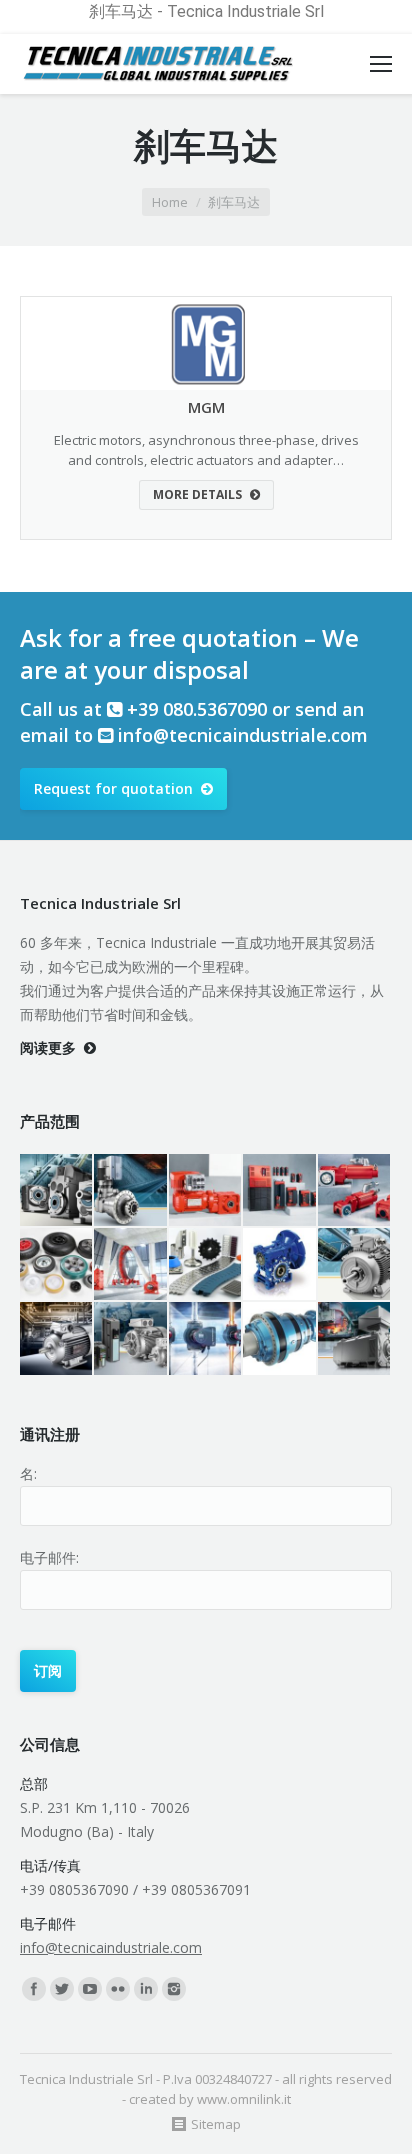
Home (170, 202)
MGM (206, 407)
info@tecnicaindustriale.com (243, 735)
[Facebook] (34, 1989)
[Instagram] (174, 1989)
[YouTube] (90, 1989)
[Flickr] (118, 1989)
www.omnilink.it (244, 2099)
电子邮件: (49, 1557)
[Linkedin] (146, 1989)
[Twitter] (62, 1989)
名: (28, 1473)
